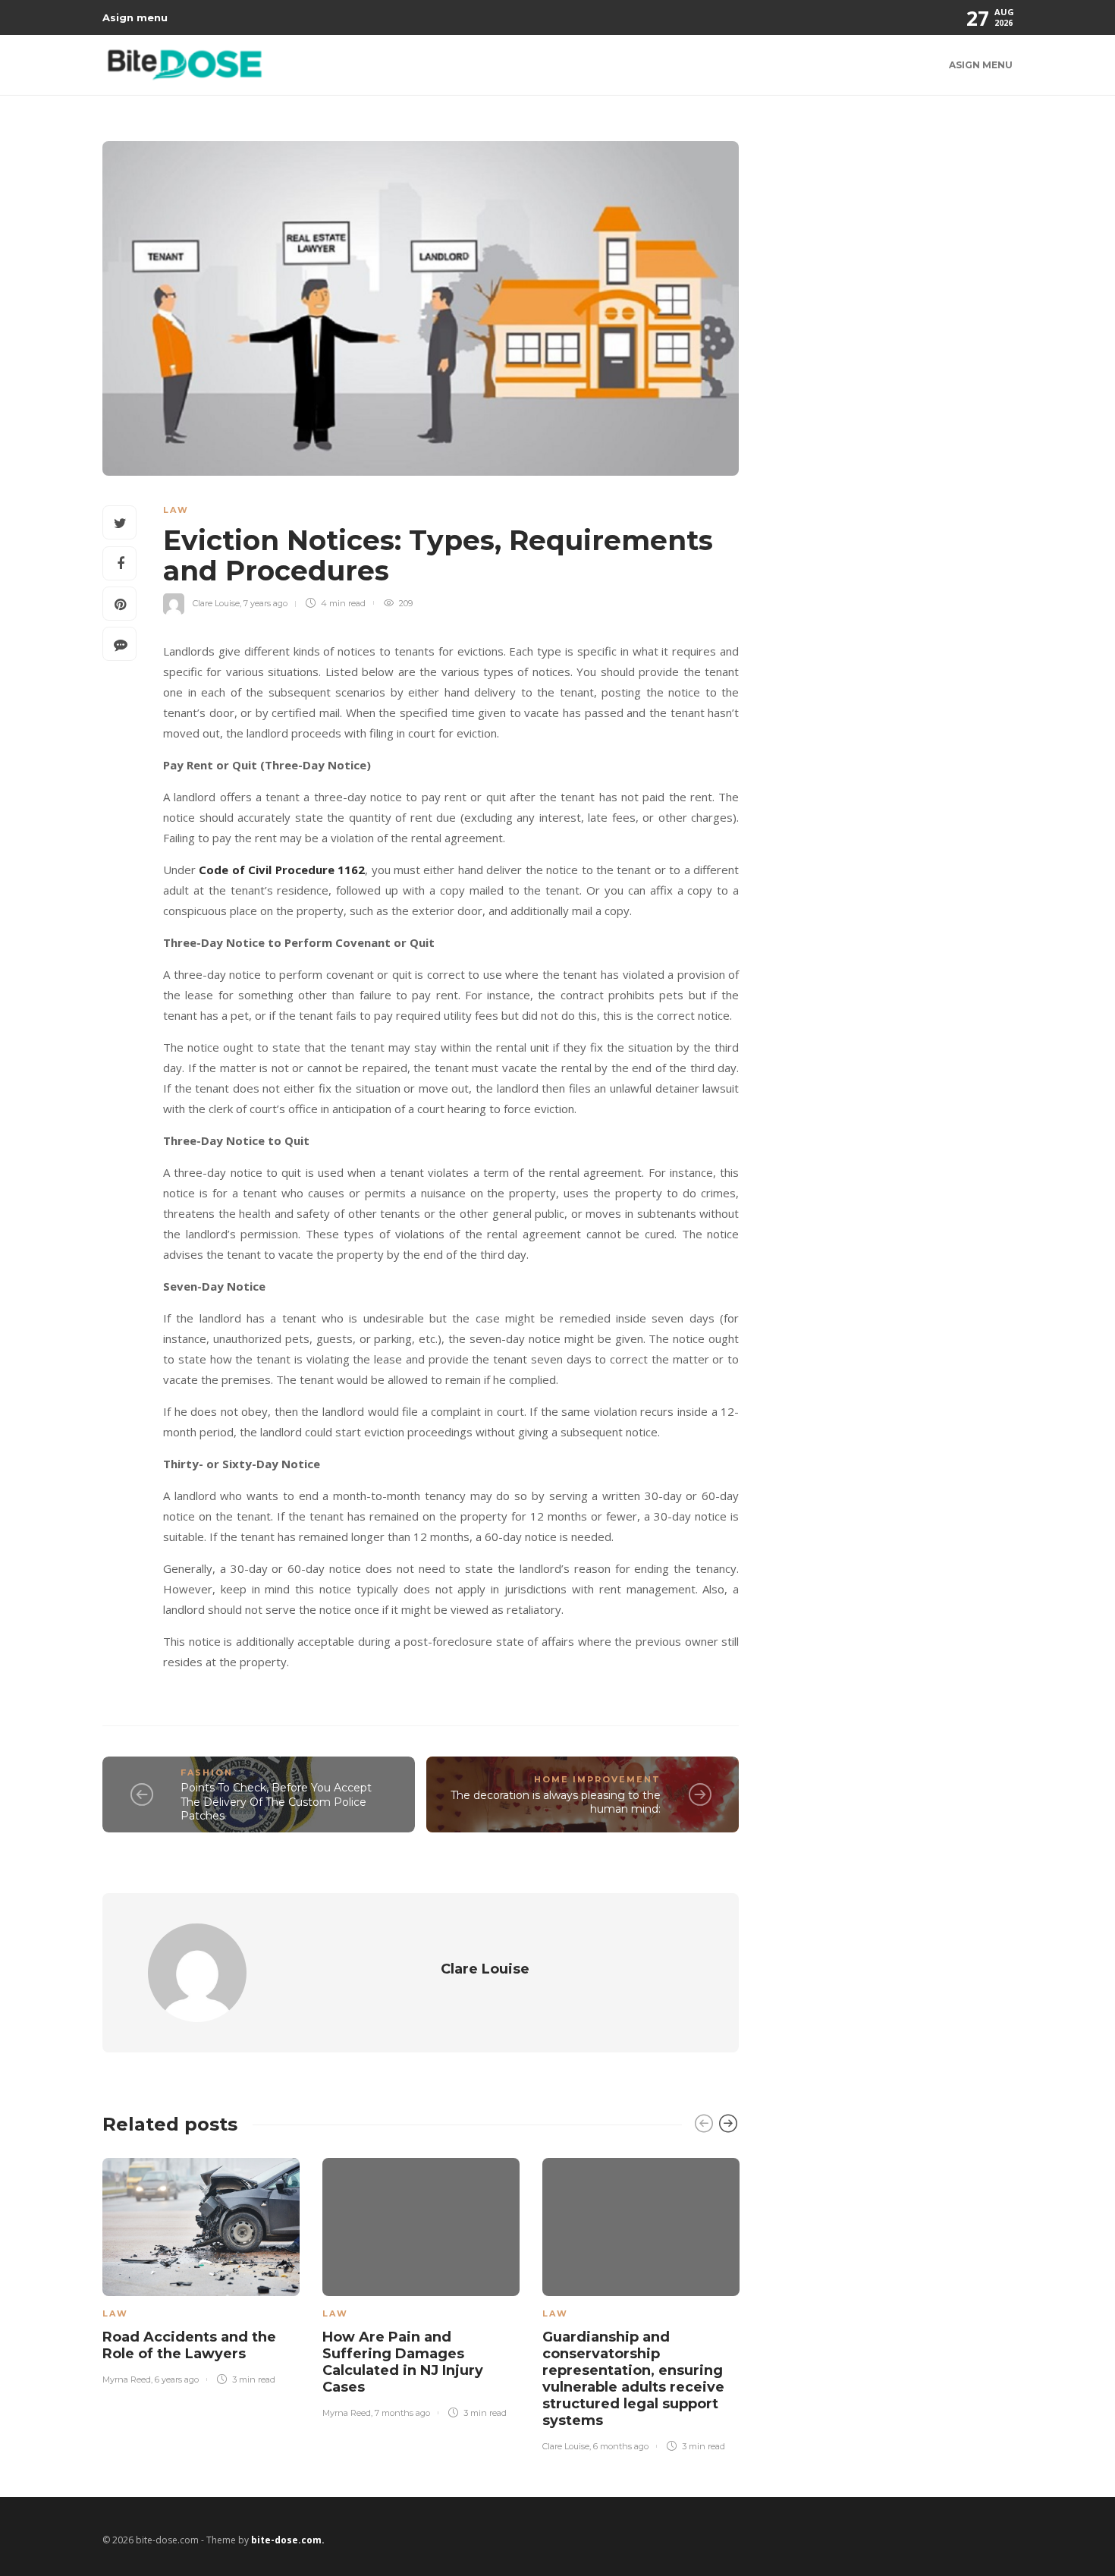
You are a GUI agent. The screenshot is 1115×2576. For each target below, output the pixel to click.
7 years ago (265, 603)
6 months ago (621, 2446)
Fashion (207, 1772)
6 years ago (177, 2379)
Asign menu (135, 17)
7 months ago (402, 2413)
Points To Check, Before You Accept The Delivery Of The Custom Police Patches (276, 1802)
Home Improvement (597, 1779)
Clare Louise (216, 603)
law (176, 510)
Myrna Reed (127, 2379)
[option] (201, 2268)
